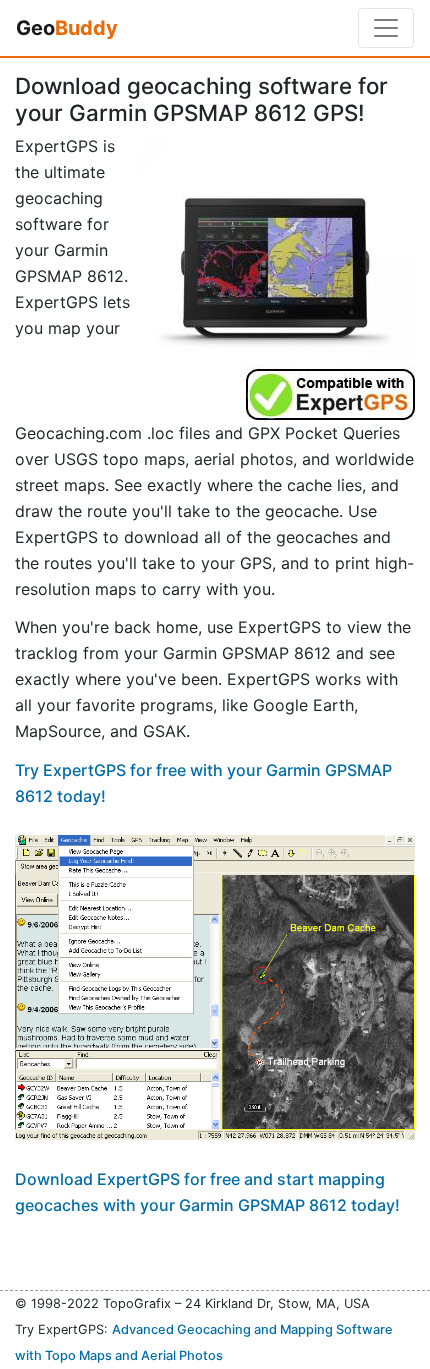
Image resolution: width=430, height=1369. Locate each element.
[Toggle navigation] (386, 28)
